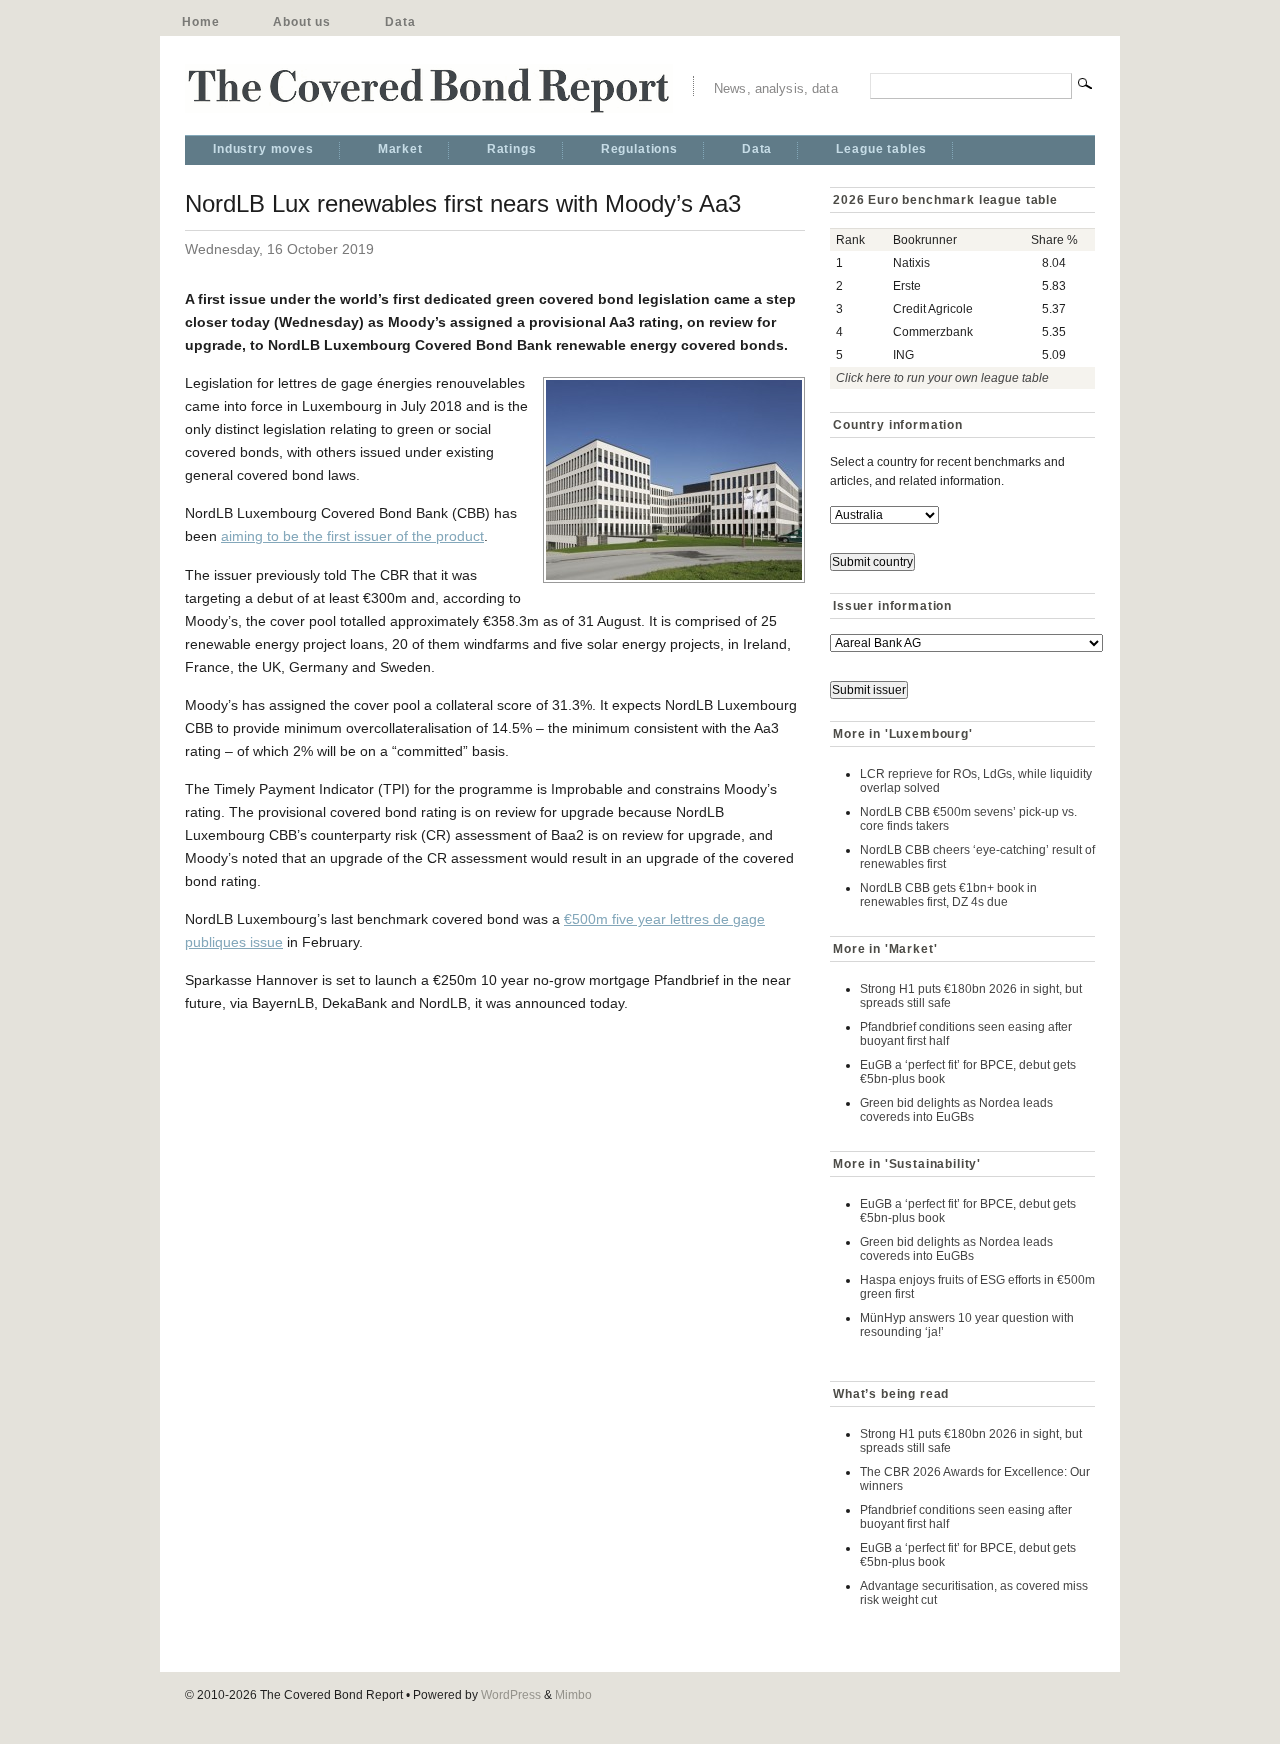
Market (400, 149)
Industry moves (263, 149)
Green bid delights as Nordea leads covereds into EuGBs (956, 1110)
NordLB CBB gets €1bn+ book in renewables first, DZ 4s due (948, 895)
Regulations (639, 149)
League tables (881, 149)
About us (302, 22)
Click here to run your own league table (942, 378)
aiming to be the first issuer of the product (352, 536)
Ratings (512, 149)
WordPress (511, 1695)
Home (200, 22)
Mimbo (573, 1695)
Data (400, 22)
